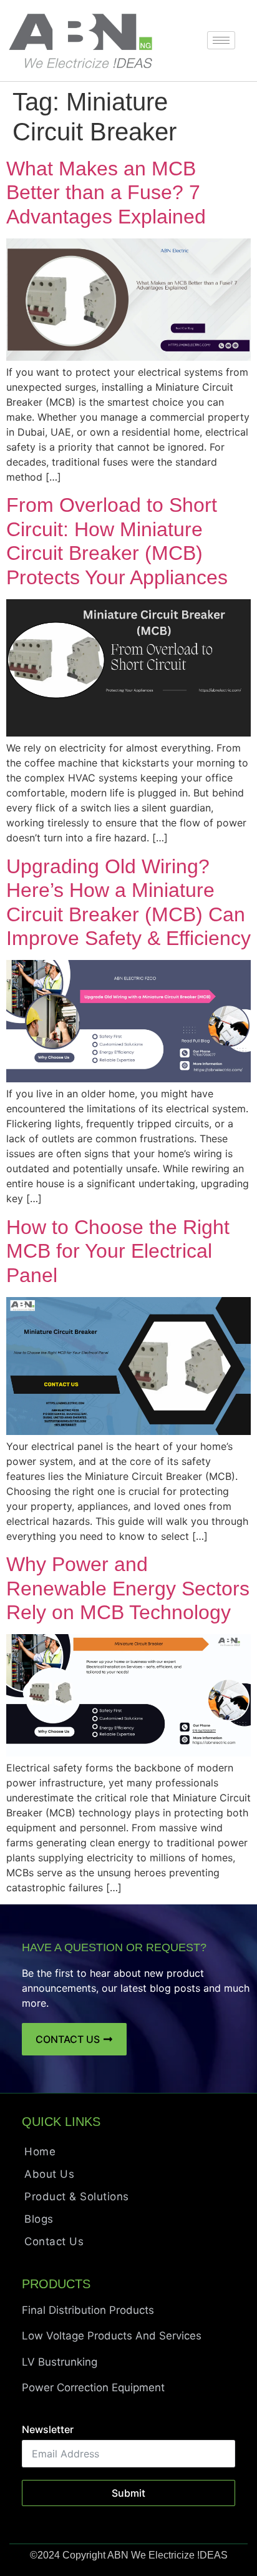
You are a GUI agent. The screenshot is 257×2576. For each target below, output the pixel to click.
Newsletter (48, 2429)
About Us (49, 2174)
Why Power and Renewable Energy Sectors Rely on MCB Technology (128, 1588)
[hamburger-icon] (221, 40)
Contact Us (54, 2241)
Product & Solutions (77, 2196)
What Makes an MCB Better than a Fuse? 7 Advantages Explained (106, 193)
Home (40, 2152)
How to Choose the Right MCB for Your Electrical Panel (118, 1251)
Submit (128, 2493)
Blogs (39, 2219)
